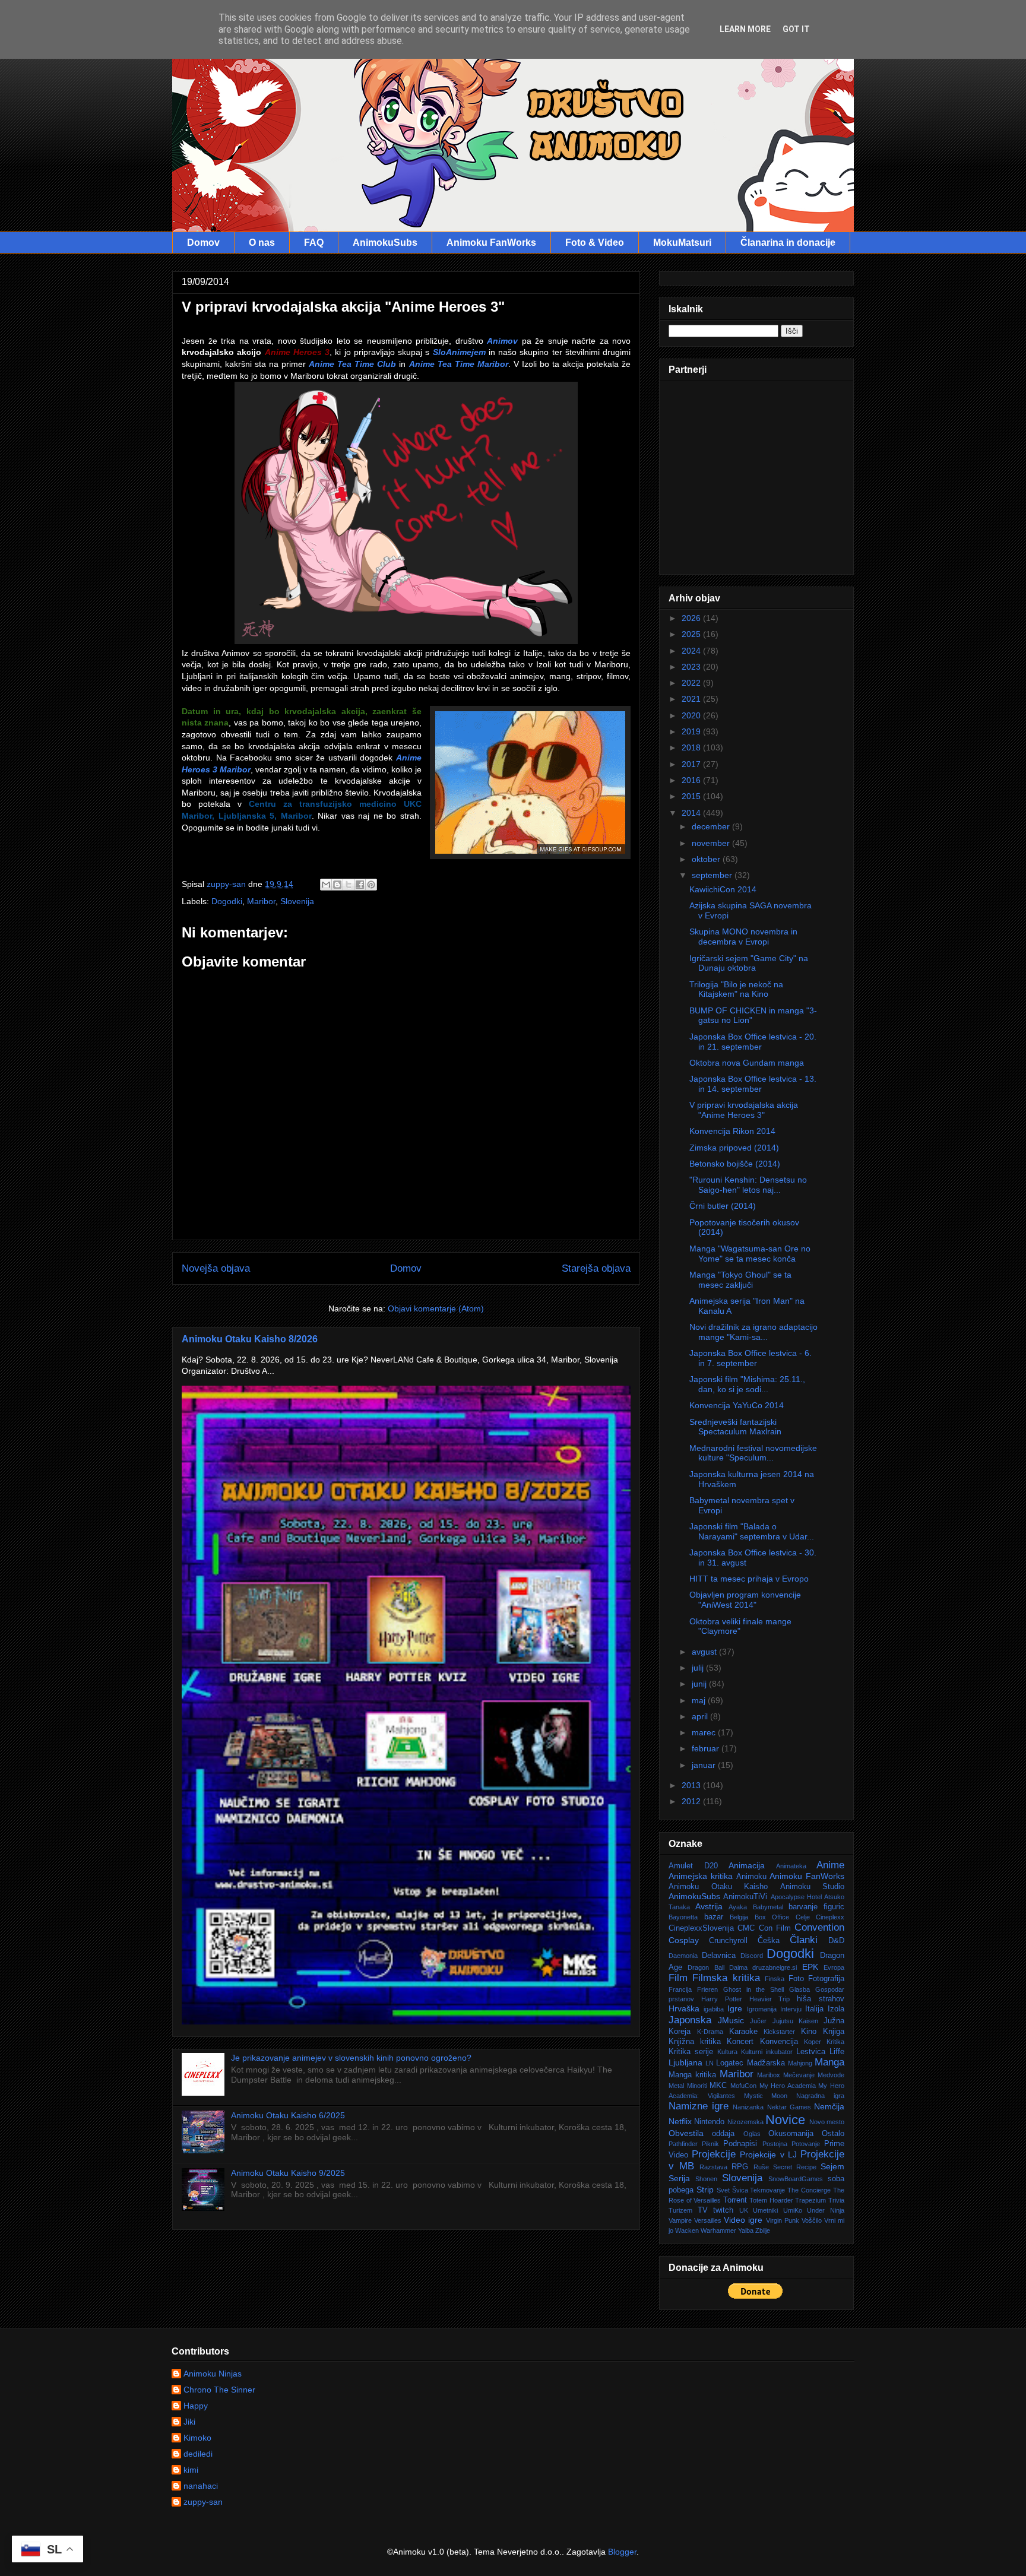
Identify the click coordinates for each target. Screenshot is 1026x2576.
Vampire (680, 2220)
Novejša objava (216, 1268)
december (712, 826)
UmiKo (793, 2210)
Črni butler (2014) (723, 1206)
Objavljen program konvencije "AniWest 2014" (745, 1600)
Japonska (690, 2020)
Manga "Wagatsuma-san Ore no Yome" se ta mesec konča (750, 1254)
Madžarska (766, 2063)
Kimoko (197, 2438)
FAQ (314, 243)
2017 (692, 764)
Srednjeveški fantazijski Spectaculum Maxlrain (735, 1427)
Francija (680, 1989)
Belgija (739, 1917)
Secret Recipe (795, 2167)
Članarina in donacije (788, 243)
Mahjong (800, 2063)
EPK (810, 1967)
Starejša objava (596, 1268)
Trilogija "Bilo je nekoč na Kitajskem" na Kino (736, 989)
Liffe (837, 2052)
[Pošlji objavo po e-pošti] (326, 885)
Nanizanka (748, 2107)
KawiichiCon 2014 (723, 889)
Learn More (745, 29)
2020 (692, 715)
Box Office (772, 1917)
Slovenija (297, 901)
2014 (692, 813)
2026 (692, 618)
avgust (705, 1652)
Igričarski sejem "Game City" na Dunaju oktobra (749, 963)
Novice (785, 2120)
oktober (707, 859)
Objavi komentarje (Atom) (436, 1308)
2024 (692, 651)
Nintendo (709, 2122)
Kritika (835, 2042)
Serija (679, 2178)
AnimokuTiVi (745, 1897)
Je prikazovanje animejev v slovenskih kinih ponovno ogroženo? (351, 2058)
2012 (692, 1801)
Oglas (752, 2134)
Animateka (791, 1866)
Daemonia (683, 1956)
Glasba (799, 1989)
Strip (705, 2190)
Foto (796, 1979)
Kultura (727, 2052)
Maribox (769, 2075)
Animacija (747, 1865)
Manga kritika (692, 2075)
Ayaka (738, 1907)
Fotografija (826, 1979)
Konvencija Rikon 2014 (732, 1131)
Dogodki (227, 901)
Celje (803, 1917)
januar (705, 1765)
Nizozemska (745, 2122)
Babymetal (768, 1907)
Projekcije (714, 2154)
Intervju (791, 2009)
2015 (692, 796)
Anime (830, 1865)
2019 (692, 731)
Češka (769, 1941)
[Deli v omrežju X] (349, 885)
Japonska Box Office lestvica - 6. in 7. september (750, 1358)
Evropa (834, 1967)
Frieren (707, 1989)
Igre (735, 2008)
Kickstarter (779, 2032)
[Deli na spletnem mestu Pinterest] (371, 885)
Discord (752, 1956)
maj (700, 1700)
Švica (740, 2190)
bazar (714, 1917)
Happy (196, 2406)
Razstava (713, 2167)
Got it (796, 29)
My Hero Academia (788, 2086)
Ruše (761, 2167)
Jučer (758, 2021)
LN (710, 2063)
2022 (692, 683)
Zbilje (763, 2230)
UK (744, 2210)
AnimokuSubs (385, 243)
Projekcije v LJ (768, 2154)
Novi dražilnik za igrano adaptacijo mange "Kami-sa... (753, 1332)
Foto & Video (595, 243)
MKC (718, 2086)
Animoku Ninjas (213, 2374)
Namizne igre (699, 2106)
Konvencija (779, 2042)
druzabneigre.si (775, 1967)
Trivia (836, 2200)
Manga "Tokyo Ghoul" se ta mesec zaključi (740, 1280)
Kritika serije (691, 2052)
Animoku (751, 1877)
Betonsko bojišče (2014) (735, 1164)
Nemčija (829, 2106)
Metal (676, 2086)
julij (699, 1668)
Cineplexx (830, 1917)
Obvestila (686, 2133)
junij (700, 1684)
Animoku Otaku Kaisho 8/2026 (250, 1339)
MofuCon (743, 2086)
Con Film (775, 1928)
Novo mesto (827, 2122)
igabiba (714, 2009)
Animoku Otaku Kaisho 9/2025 (288, 2173)
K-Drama (710, 2032)
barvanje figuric (816, 1907)
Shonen (706, 2179)
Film (678, 1978)
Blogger (622, 2552)
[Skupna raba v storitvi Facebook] (360, 885)
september (713, 875)
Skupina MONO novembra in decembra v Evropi (743, 937)
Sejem (832, 2166)
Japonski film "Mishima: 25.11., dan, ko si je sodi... (747, 1384)
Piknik (710, 2144)
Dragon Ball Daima (718, 1967)
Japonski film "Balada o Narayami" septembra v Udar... (752, 1531)
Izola (836, 2009)
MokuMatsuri (682, 243)
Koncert (740, 2042)
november (712, 843)
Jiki (189, 2422)
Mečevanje (799, 2075)
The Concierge (809, 2190)
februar (707, 1748)
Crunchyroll (728, 1941)
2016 (692, 780)
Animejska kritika (701, 1876)
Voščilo (812, 2220)
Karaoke (743, 2032)
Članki (804, 1940)
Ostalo (833, 2134)
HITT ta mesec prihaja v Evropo (749, 1579)
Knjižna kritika (695, 2042)
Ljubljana (685, 2062)
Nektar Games (789, 2107)
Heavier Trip (770, 1999)
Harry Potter (722, 1999)
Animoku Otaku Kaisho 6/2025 (288, 2115)
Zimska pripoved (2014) (734, 1148)
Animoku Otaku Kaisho (718, 1887)
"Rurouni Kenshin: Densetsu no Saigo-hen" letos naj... (748, 1185)
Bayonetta (683, 1917)
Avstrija (709, 1906)
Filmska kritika (726, 1978)
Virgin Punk (783, 2220)
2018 (692, 747)
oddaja (723, 2134)
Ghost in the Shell (754, 1989)
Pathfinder (683, 2144)
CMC (746, 1928)
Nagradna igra (820, 2096)
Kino (809, 2032)
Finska (775, 1979)
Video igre (743, 2220)
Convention (819, 1927)
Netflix (680, 2121)
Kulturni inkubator (767, 2052)
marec (705, 1732)
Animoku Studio (813, 1887)
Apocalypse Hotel (796, 1897)
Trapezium (810, 2200)
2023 (692, 667)
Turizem (680, 2210)
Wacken (687, 2230)
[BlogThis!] (337, 885)
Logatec (730, 2063)
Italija (814, 2009)
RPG (740, 2167)
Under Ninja (826, 2210)
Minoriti (697, 2086)
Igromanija (762, 2009)
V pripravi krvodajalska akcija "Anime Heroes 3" (744, 1110)
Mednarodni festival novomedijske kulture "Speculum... (753, 1453)
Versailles (708, 2220)
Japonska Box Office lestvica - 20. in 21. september (753, 1042)
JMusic (731, 2020)
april (701, 1716)
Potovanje (806, 2144)
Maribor (261, 901)
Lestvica (811, 2052)
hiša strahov (821, 1999)
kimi (191, 2470)
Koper (813, 2042)
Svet (723, 2190)
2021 (692, 699)
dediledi (198, 2454)
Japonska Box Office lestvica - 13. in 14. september (753, 1084)
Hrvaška (684, 2008)
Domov (203, 243)
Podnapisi (740, 2144)
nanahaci (201, 2486)
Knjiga (834, 2032)
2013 (692, 1785)
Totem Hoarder (771, 2200)
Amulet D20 (693, 1866)
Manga (829, 2062)
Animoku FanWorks (491, 243)
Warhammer (718, 2230)
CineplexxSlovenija (701, 1928)
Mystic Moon (766, 2096)
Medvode (831, 2075)
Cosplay (684, 1940)
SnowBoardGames (796, 2179)
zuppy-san (203, 2502)
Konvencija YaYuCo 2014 (737, 1405)
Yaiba (746, 2230)
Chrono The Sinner (219, 2390)
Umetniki (765, 2210)
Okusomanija (791, 2134)
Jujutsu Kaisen (795, 2021)
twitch (723, 2210)
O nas (262, 243)
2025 (692, 634)
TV (703, 2210)
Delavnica (719, 1956)
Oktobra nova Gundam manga (747, 1063)
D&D (836, 1941)
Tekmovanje (767, 2190)
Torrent (735, 2200)
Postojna (775, 2144)
